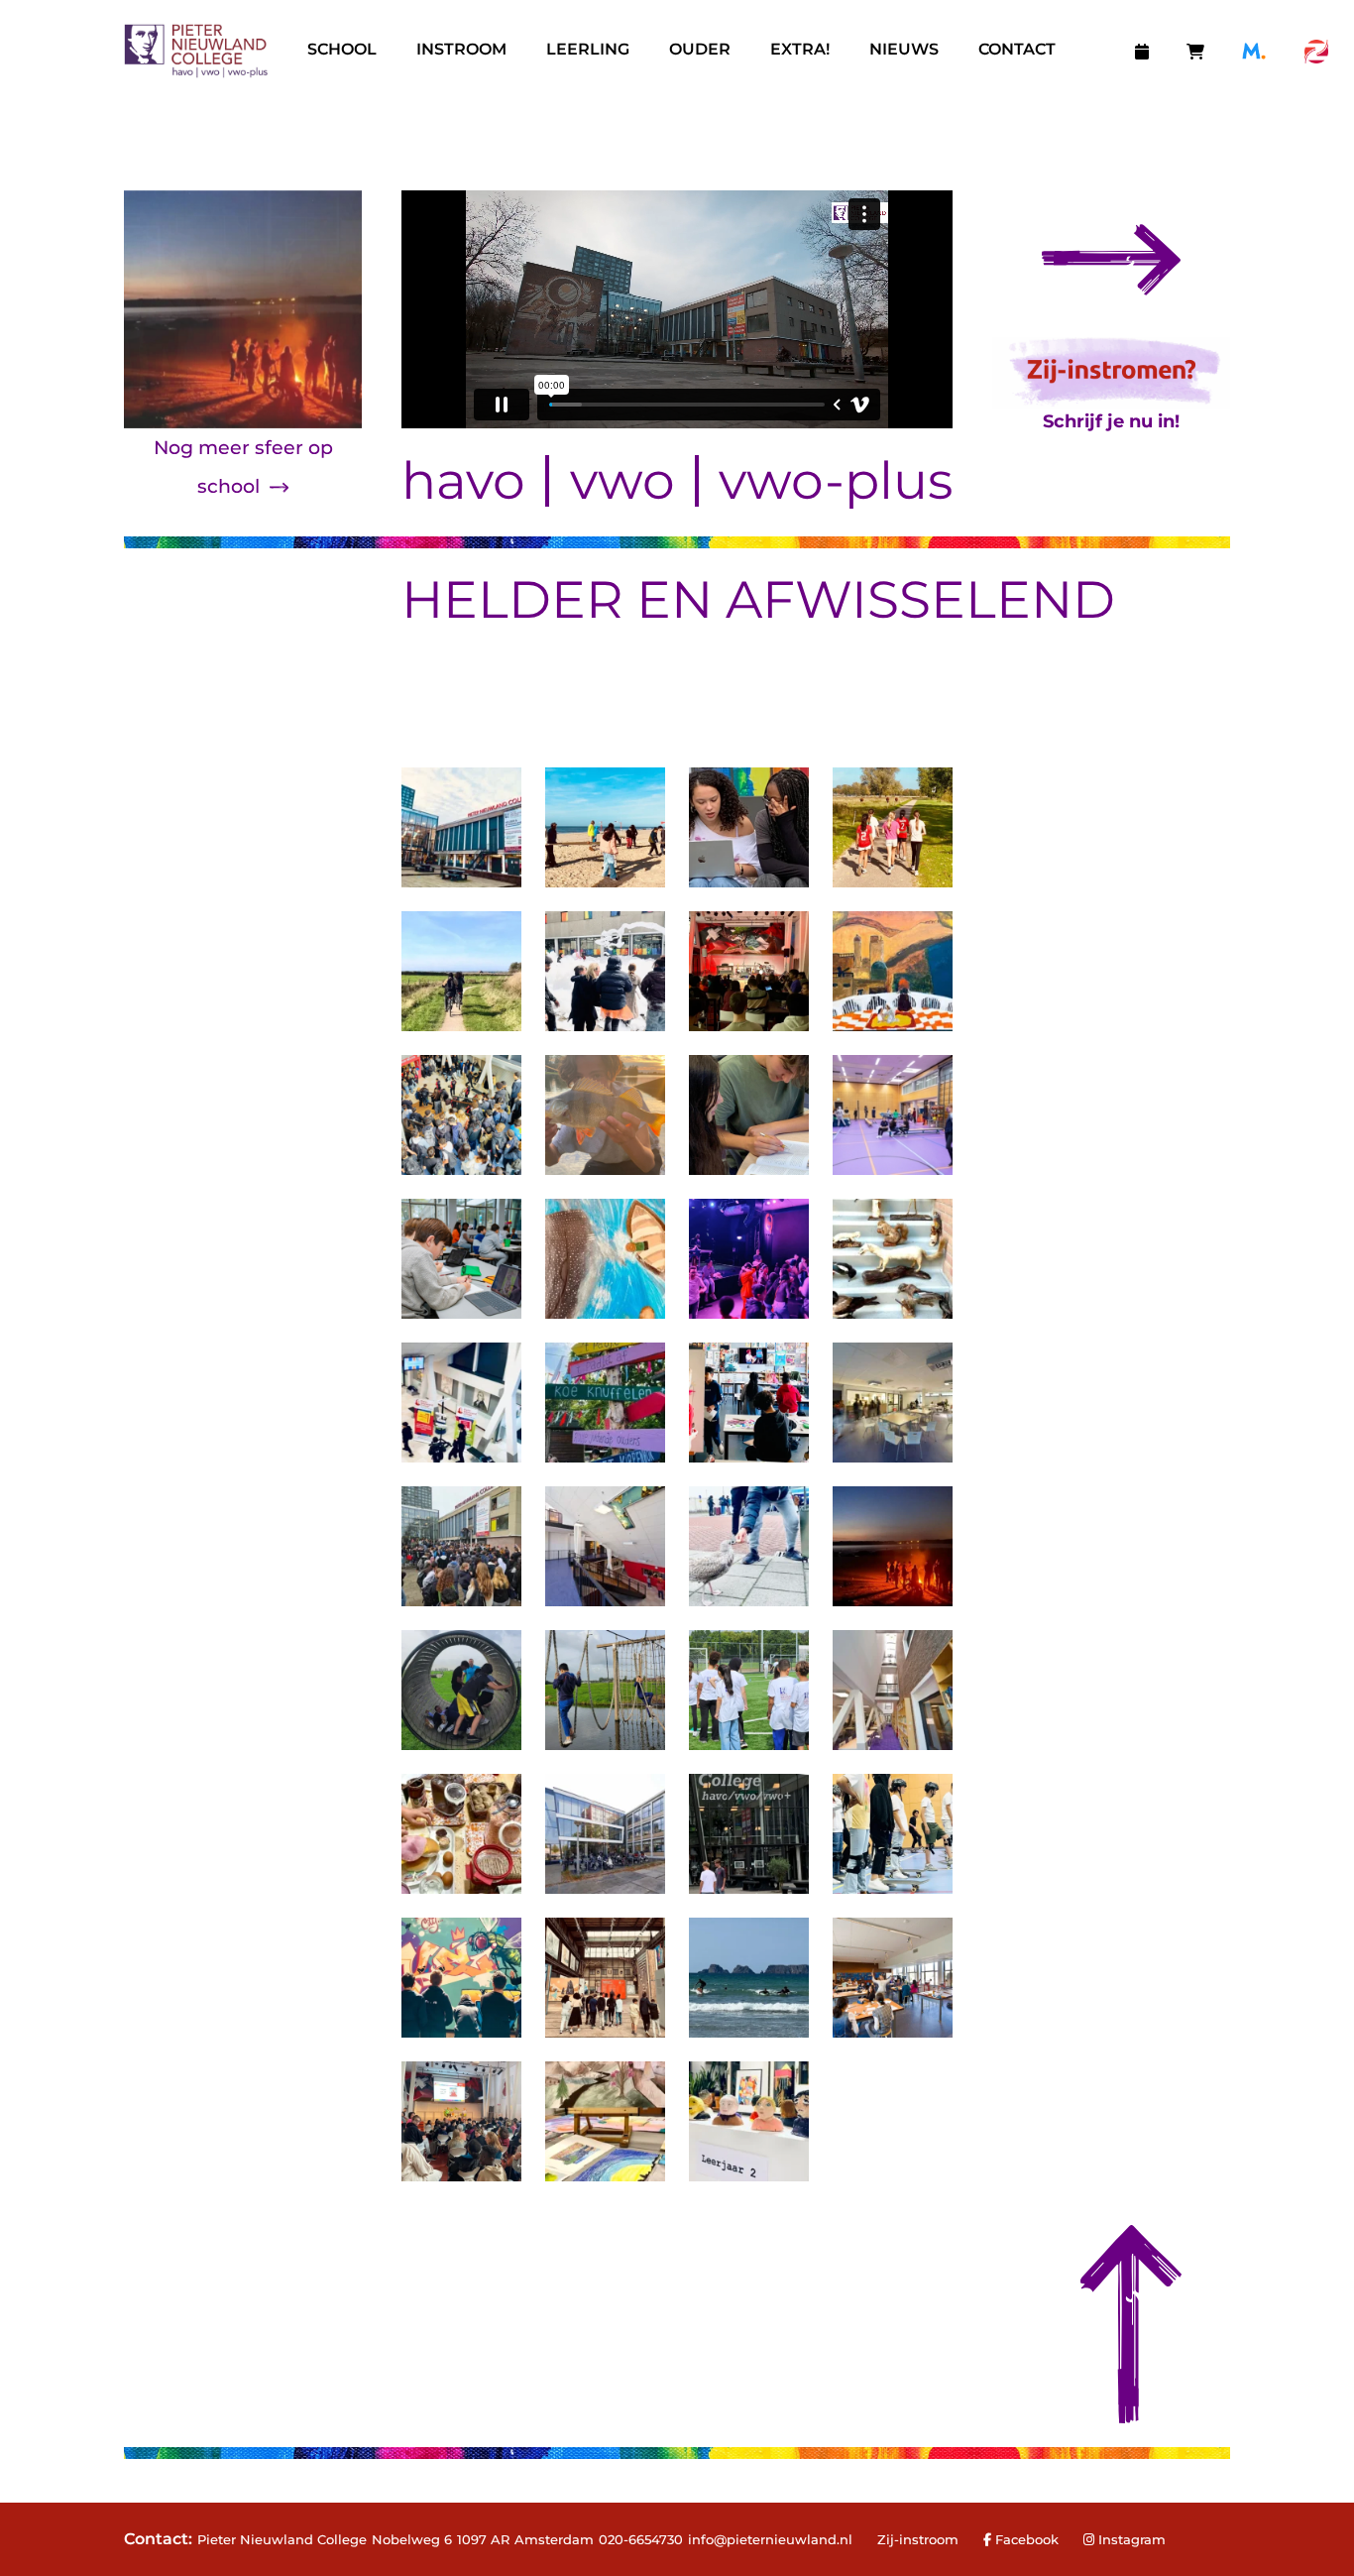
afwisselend (920, 599)
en (675, 599)
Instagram (1132, 2539)
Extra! (800, 49)
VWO (622, 481)
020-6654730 (641, 2539)
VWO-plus (836, 481)
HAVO (463, 481)
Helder (512, 599)
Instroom (461, 49)
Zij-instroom (918, 2539)
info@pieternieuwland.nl (770, 2539)
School (342, 49)
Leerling (588, 49)
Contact (1017, 49)
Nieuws (904, 49)
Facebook (1025, 2539)
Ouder (700, 49)
